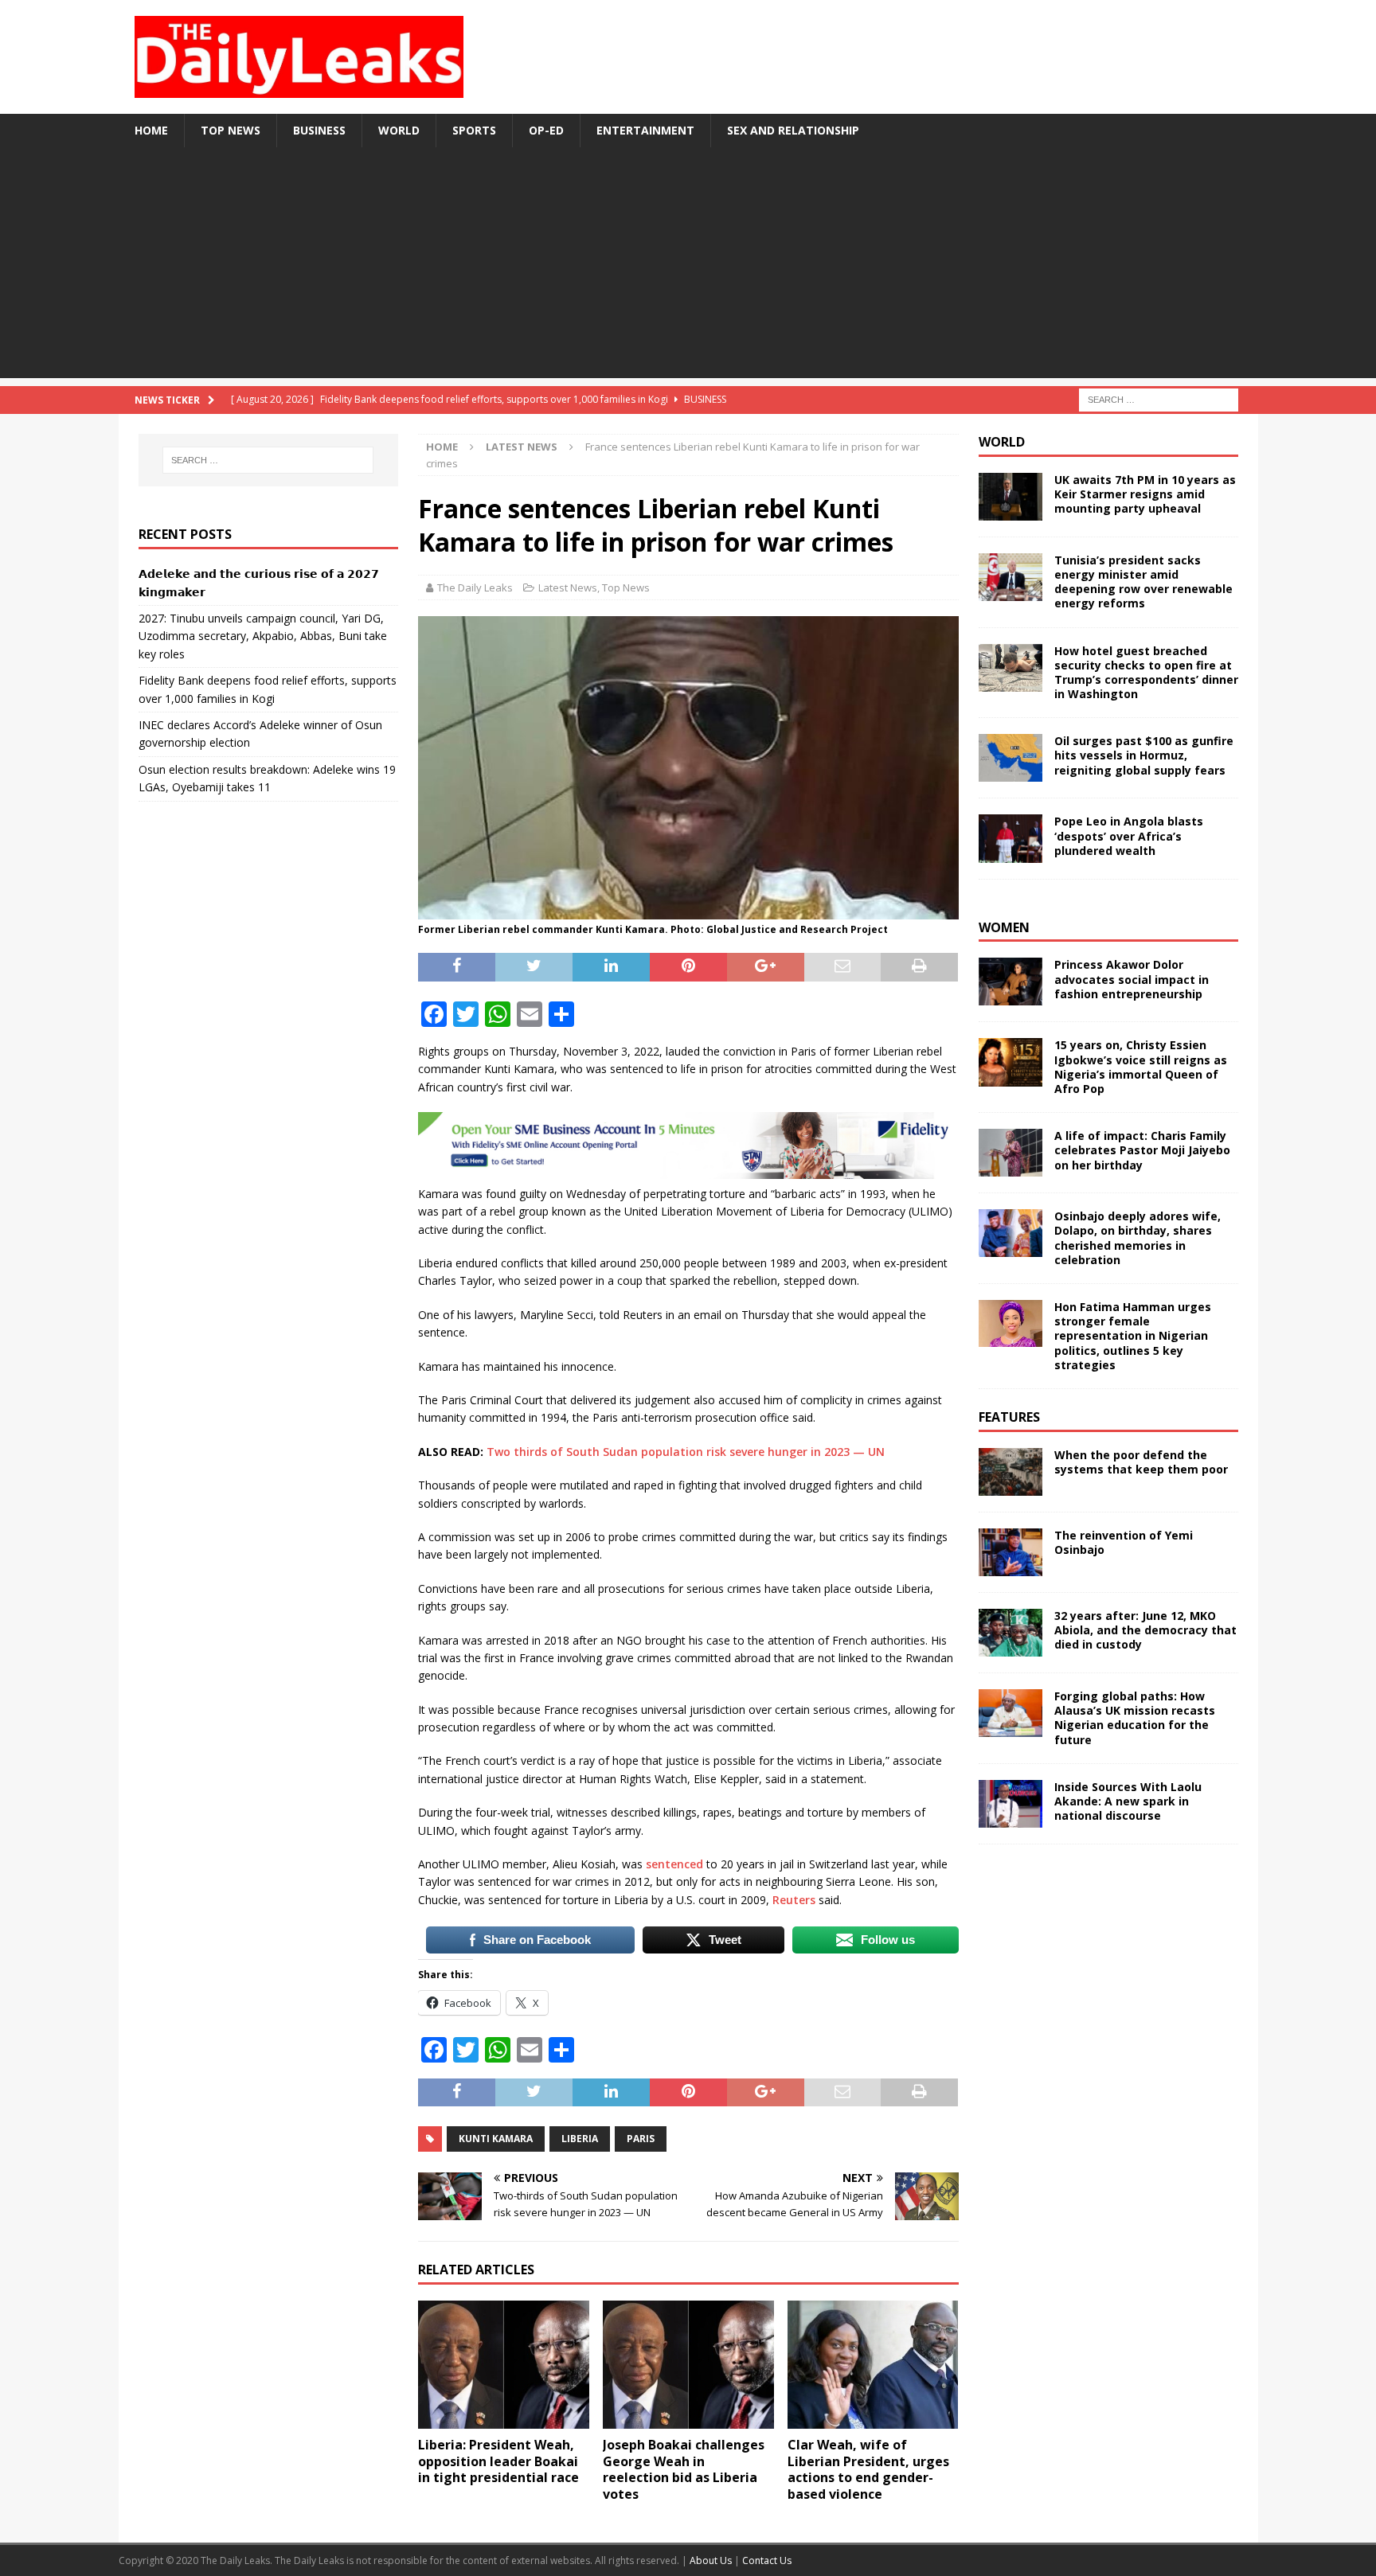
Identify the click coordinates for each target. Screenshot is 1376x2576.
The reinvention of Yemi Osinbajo (1124, 1542)
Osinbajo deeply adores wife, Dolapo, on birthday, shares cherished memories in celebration (1138, 1238)
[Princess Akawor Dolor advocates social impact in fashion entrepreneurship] (1010, 982)
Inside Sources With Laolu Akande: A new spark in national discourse (1128, 1801)
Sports (474, 130)
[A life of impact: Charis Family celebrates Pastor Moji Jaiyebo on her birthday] (1010, 1153)
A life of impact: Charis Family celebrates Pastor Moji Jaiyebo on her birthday (1142, 1150)
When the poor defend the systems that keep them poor (1141, 1462)
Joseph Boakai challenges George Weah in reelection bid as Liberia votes (684, 2469)
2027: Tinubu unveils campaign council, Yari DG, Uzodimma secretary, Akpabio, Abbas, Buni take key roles (263, 636)
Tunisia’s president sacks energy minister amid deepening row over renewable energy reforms (1143, 582)
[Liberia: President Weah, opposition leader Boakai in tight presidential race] (504, 2365)
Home (151, 130)
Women (1004, 927)
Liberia (580, 2139)
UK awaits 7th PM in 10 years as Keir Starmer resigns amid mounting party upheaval (1145, 494)
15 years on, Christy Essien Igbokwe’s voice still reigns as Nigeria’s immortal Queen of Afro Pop (1141, 1067)
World (399, 130)
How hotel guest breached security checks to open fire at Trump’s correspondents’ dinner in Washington (1146, 673)
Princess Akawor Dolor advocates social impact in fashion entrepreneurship (1132, 979)
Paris (641, 2139)
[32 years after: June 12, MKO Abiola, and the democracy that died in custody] (1010, 1633)
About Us (712, 2560)
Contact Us (767, 2560)
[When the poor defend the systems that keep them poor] (1010, 1472)
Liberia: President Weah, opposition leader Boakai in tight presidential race (498, 2461)
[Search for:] (1159, 398)
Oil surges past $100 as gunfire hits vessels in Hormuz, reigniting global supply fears (1144, 755)
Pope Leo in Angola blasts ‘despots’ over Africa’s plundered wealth (1129, 835)
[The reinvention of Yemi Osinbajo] (1010, 1552)
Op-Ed (546, 130)
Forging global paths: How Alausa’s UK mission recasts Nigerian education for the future (1135, 1718)
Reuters (794, 1900)
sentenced (674, 1864)
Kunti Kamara (496, 2139)
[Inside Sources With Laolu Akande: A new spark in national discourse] (1010, 1804)
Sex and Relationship (793, 130)
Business (319, 130)
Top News (231, 130)
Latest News (568, 587)
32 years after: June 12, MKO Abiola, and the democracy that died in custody (1145, 1630)
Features (1009, 1417)
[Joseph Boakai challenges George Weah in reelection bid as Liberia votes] (688, 2365)
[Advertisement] (688, 267)
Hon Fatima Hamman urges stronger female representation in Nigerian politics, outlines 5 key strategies (1133, 1336)
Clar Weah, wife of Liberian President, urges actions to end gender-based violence (868, 2469)
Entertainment (645, 130)
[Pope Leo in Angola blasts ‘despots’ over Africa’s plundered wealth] (1010, 838)
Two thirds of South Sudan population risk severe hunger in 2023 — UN (686, 1452)
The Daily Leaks (475, 587)
